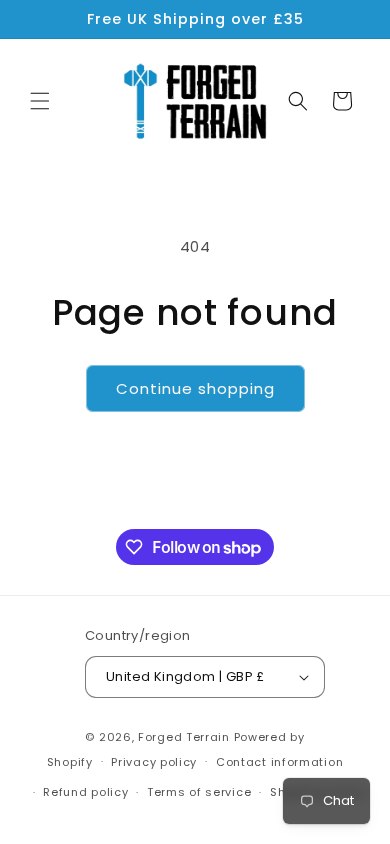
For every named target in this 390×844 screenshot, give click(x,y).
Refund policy (85, 792)
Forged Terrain (184, 737)
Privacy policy (154, 762)
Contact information (279, 762)
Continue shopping (195, 388)
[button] (40, 101)
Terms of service (199, 792)
